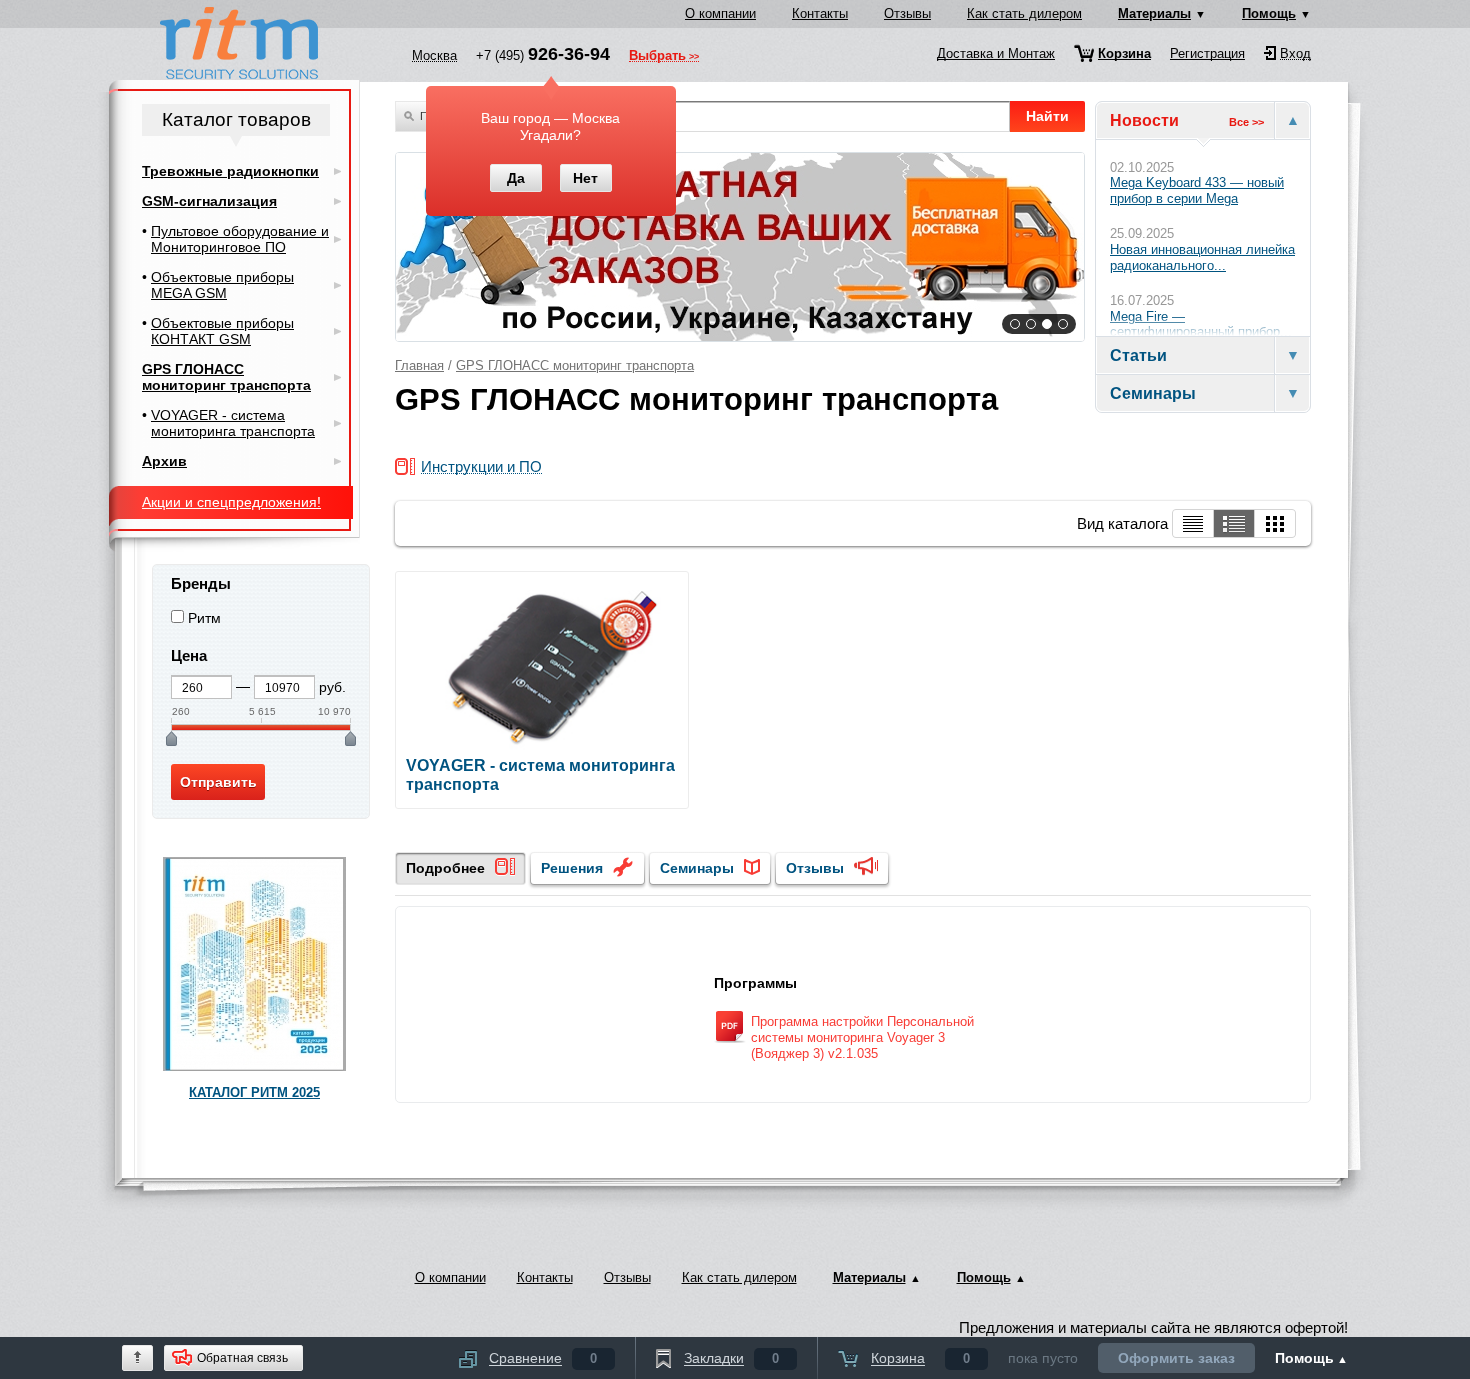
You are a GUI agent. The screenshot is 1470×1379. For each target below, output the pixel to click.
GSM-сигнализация (209, 201)
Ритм (204, 618)
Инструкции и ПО (481, 467)
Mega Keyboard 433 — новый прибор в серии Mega (1197, 190)
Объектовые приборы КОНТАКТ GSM (222, 331)
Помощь (1269, 13)
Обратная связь (242, 1358)
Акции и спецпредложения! (231, 502)
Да (516, 178)
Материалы (1154, 13)
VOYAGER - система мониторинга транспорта (233, 423)
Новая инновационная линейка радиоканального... (1202, 257)
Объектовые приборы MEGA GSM (222, 285)
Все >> (1246, 122)
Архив (164, 461)
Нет (585, 178)
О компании (720, 13)
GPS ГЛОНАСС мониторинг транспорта (575, 365)
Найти (1047, 116)
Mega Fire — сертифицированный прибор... (1201, 324)
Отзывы (907, 13)
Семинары (697, 868)
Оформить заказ (1176, 1358)
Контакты (820, 13)
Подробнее (445, 868)
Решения (572, 868)
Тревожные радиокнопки (230, 171)
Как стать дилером (1024, 13)
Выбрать (657, 57)
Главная (419, 365)
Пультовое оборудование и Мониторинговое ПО (240, 239)
